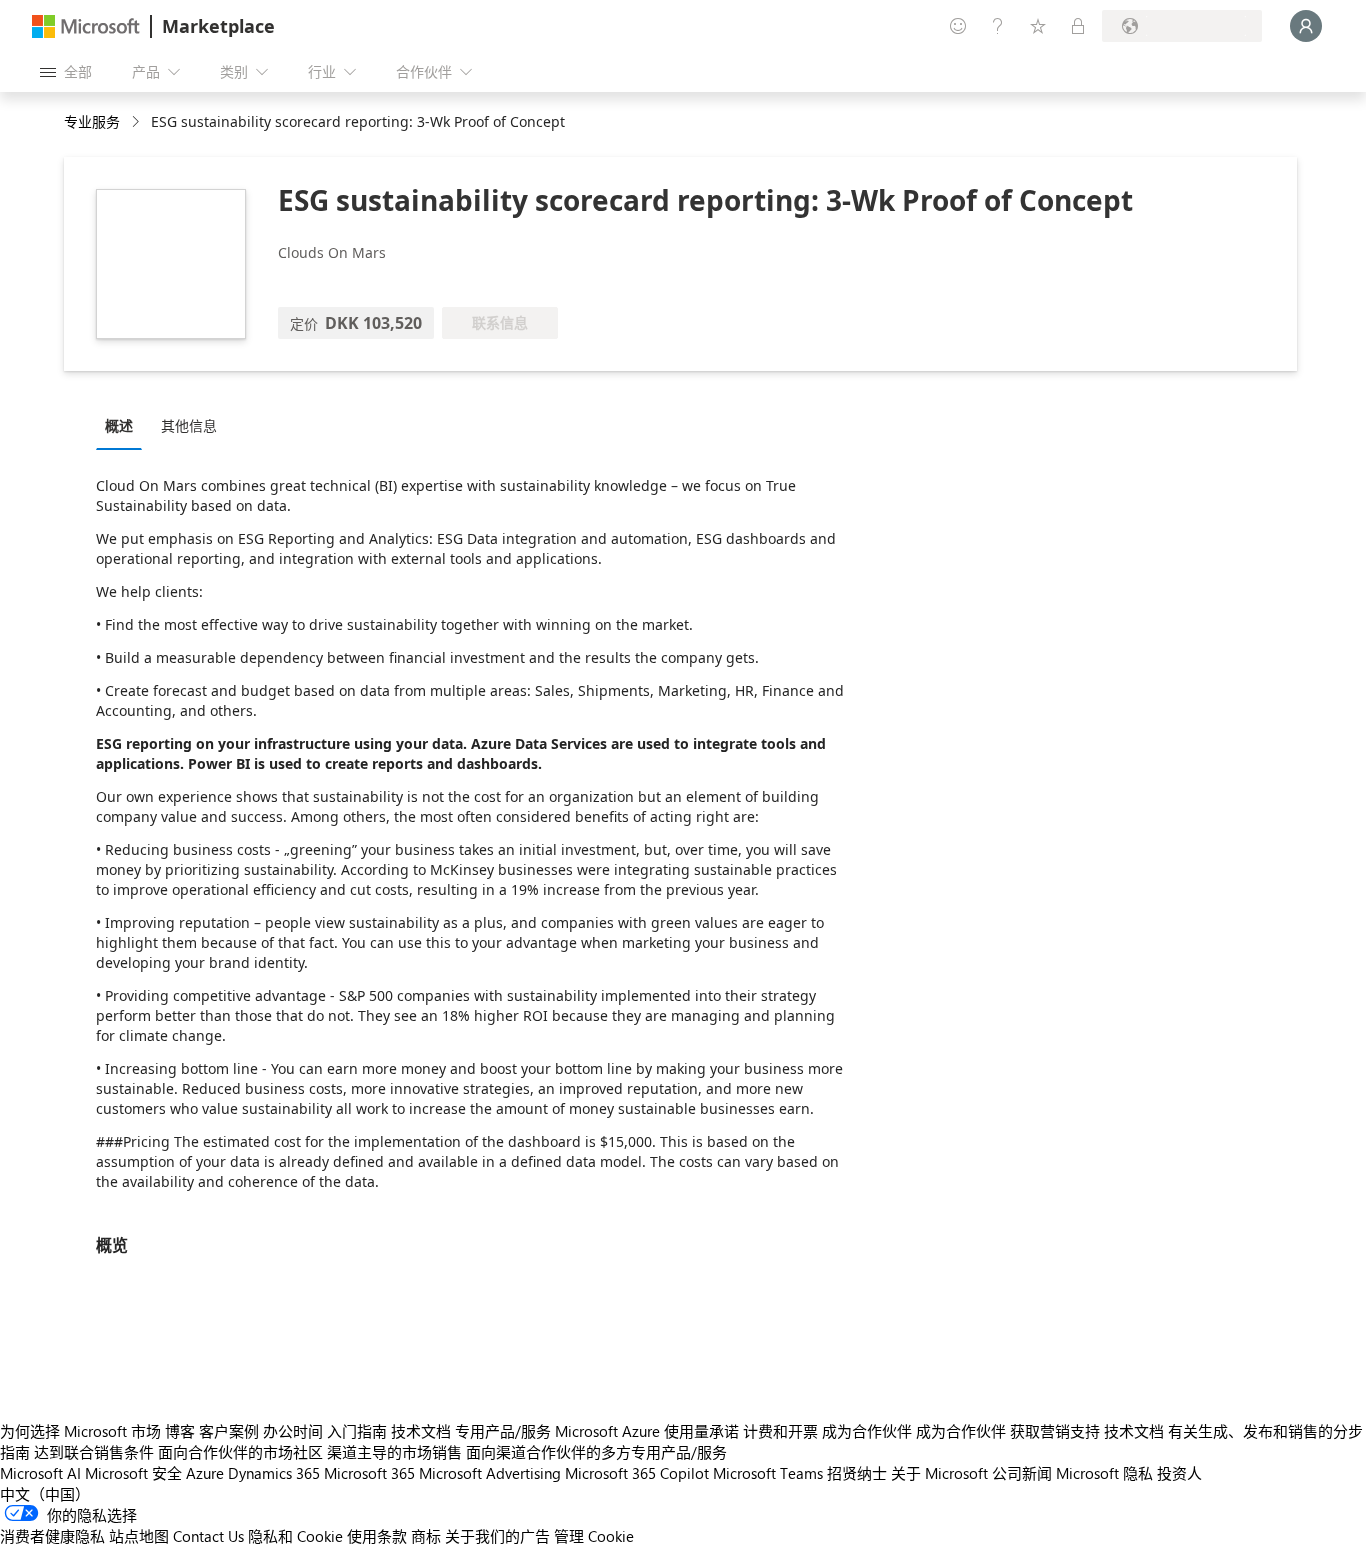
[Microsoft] (86, 26)
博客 (180, 1431)
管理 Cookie (594, 1536)
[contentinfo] (137, 122)
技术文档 (421, 1431)
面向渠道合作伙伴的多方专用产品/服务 (596, 1452)
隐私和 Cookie (295, 1536)
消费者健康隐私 (52, 1536)
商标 (426, 1536)
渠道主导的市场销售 (394, 1452)
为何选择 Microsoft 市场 (80, 1431)
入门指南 (357, 1431)
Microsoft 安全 (133, 1473)
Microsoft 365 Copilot (637, 1473)
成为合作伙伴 (867, 1431)
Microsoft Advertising (490, 1473)
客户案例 (229, 1431)
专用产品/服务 (503, 1431)
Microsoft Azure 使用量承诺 (647, 1431)
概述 (119, 425)
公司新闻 (1022, 1473)
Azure (205, 1473)
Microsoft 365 (369, 1473)
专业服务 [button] (92, 121)
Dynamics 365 (274, 1473)
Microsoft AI (40, 1473)
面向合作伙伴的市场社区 (240, 1452)
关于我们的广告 (497, 1536)
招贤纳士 (857, 1473)
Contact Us (208, 1536)
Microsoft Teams (768, 1473)
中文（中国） (45, 1494)
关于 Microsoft (939, 1473)
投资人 (1179, 1473)
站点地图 (139, 1536)
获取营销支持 (1055, 1431)
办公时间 (293, 1431)
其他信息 (189, 425)
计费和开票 (780, 1431)
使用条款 (377, 1536)
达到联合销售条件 (94, 1452)
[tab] (124, 425)
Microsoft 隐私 (1104, 1473)
